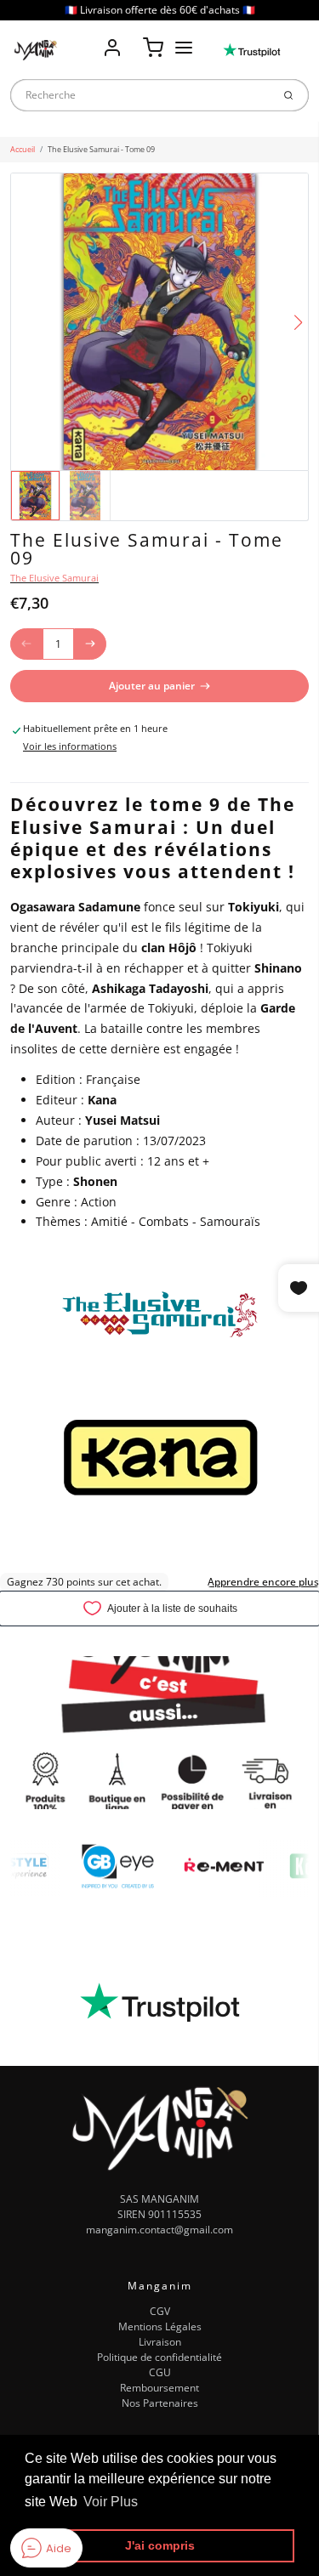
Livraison (160, 2342)
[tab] (18, 774)
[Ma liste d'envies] (133, 36)
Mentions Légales (160, 2326)
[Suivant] (298, 323)
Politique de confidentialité (159, 2357)
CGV (160, 2311)
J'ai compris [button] (160, 2545)
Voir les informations (70, 746)
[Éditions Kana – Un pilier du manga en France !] (160, 1458)
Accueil (23, 149)
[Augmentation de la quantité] (90, 644)
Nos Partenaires (160, 2403)
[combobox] (141, 95)
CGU (160, 2372)
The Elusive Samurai (54, 578)
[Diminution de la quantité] (26, 644)
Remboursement (159, 2388)
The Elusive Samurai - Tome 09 (101, 149)
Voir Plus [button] (111, 2502)
